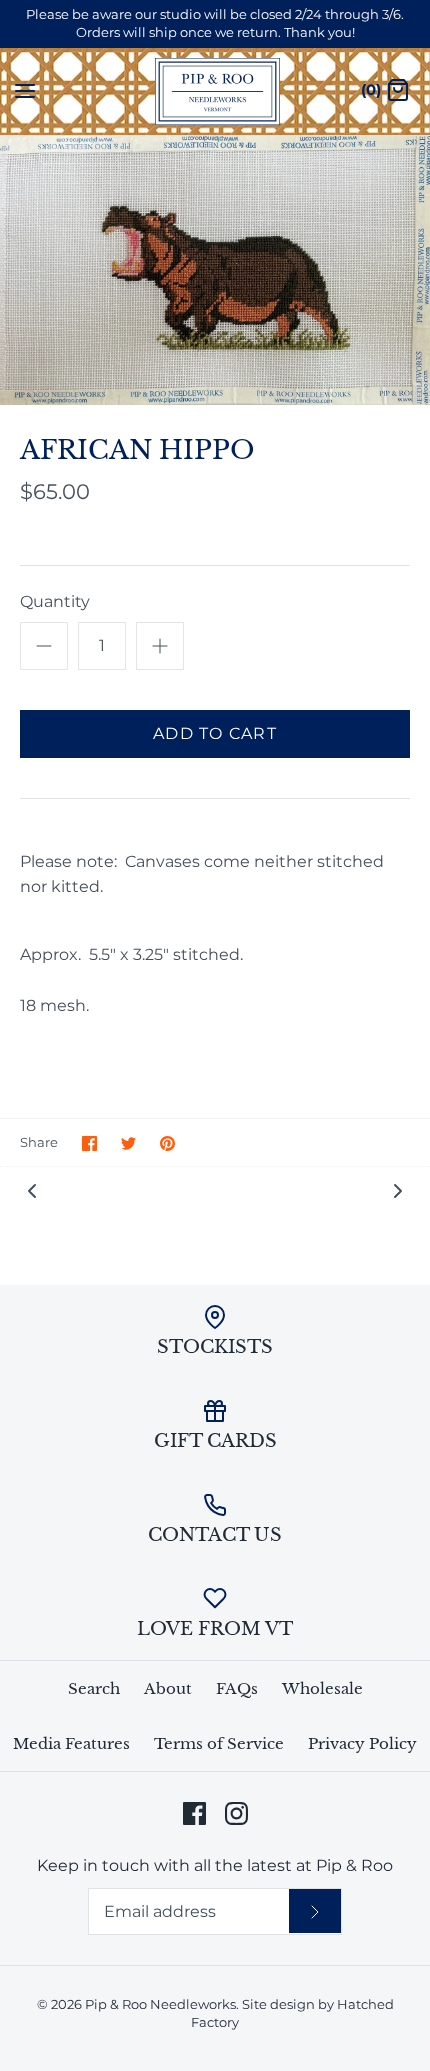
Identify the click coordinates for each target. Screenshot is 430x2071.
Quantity (55, 601)
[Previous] (32, 1189)
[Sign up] (315, 1911)
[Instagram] (236, 1813)
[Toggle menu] (25, 90)
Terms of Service (219, 1743)
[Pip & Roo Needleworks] (215, 91)
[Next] (398, 1189)
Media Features (71, 1743)
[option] (215, 271)
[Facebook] (194, 1813)
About (168, 1688)
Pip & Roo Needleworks (160, 2004)
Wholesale (322, 1688)
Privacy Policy (362, 1743)
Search (94, 1688)
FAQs (237, 1688)
